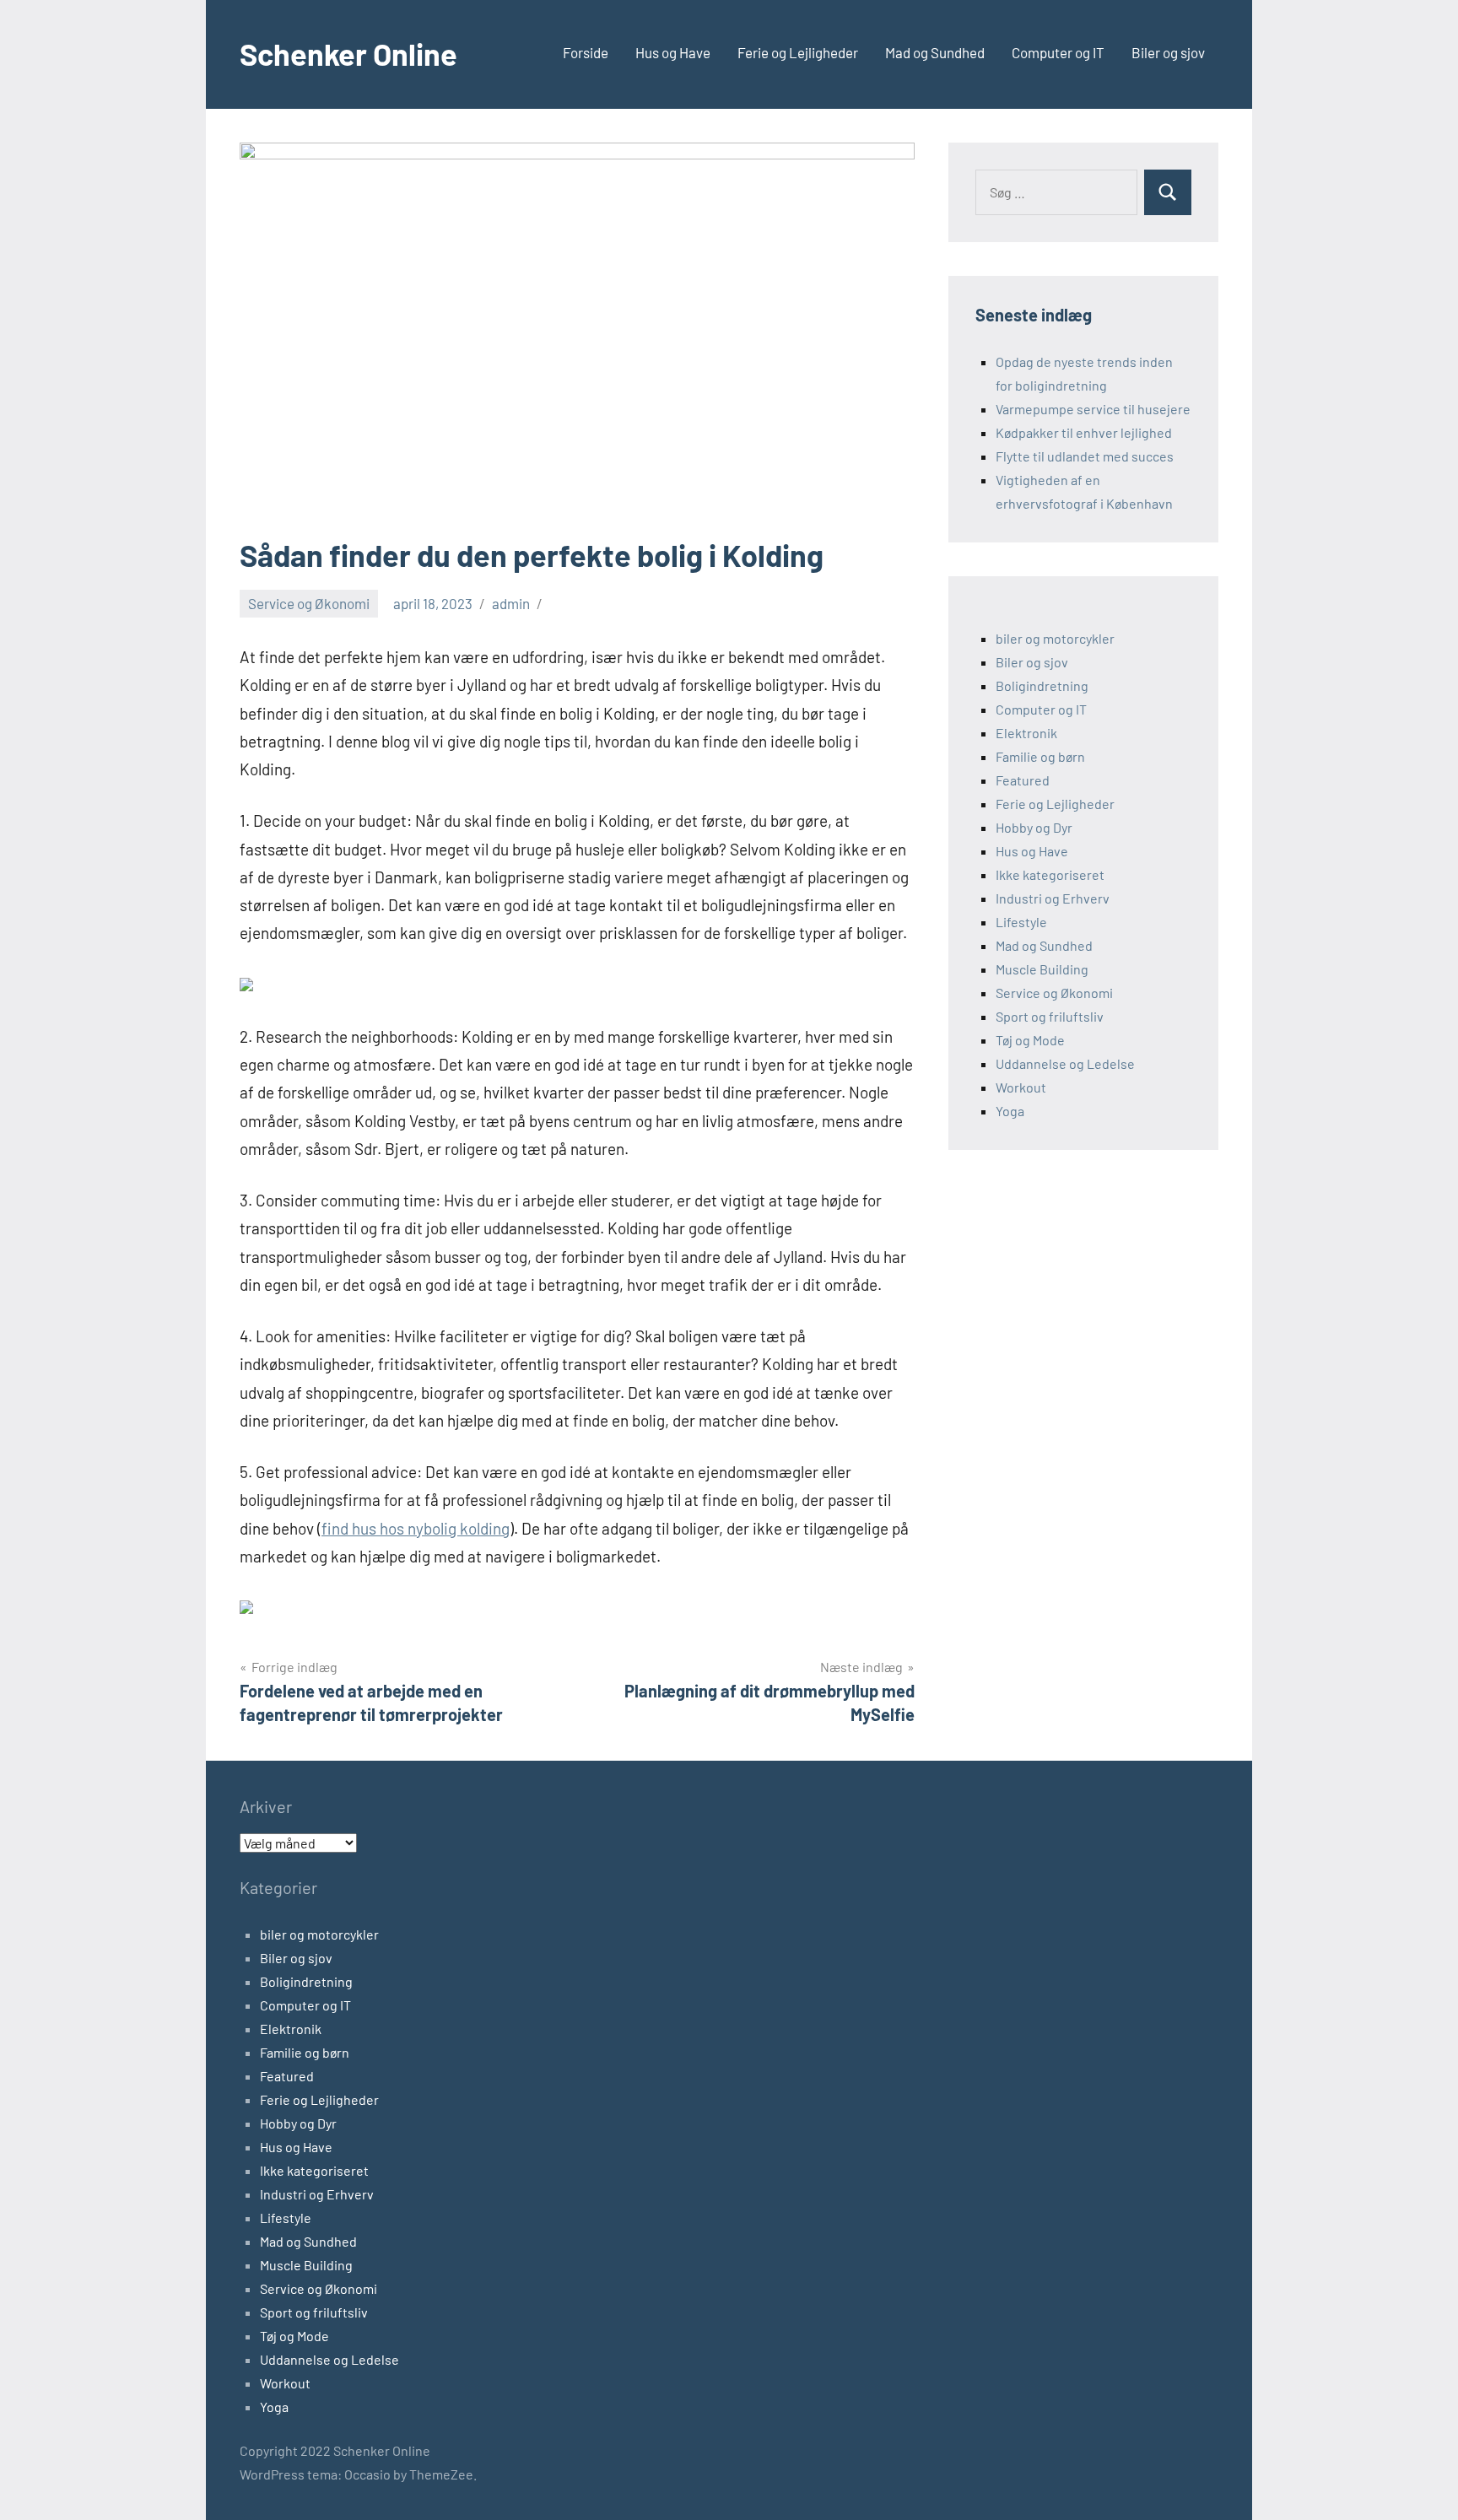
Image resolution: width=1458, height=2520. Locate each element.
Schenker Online (348, 54)
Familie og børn (1040, 756)
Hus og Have (673, 52)
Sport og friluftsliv (1050, 1016)
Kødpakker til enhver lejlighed (1084, 432)
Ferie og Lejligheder (798, 52)
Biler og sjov (1168, 52)
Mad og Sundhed (935, 52)
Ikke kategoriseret (1050, 874)
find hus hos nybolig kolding (416, 1528)
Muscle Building (1042, 969)
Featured (1023, 780)
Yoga (1010, 1111)
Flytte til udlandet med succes (1085, 456)
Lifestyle (1021, 922)
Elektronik (1026, 733)
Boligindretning (1042, 685)
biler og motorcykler (1055, 638)
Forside (586, 52)
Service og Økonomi (309, 603)
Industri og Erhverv (1053, 898)
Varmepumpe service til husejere (1093, 409)
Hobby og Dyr (1034, 827)
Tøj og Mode (1030, 1040)
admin (511, 603)
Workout (1021, 1087)
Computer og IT (1058, 52)
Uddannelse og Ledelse (1065, 1063)
